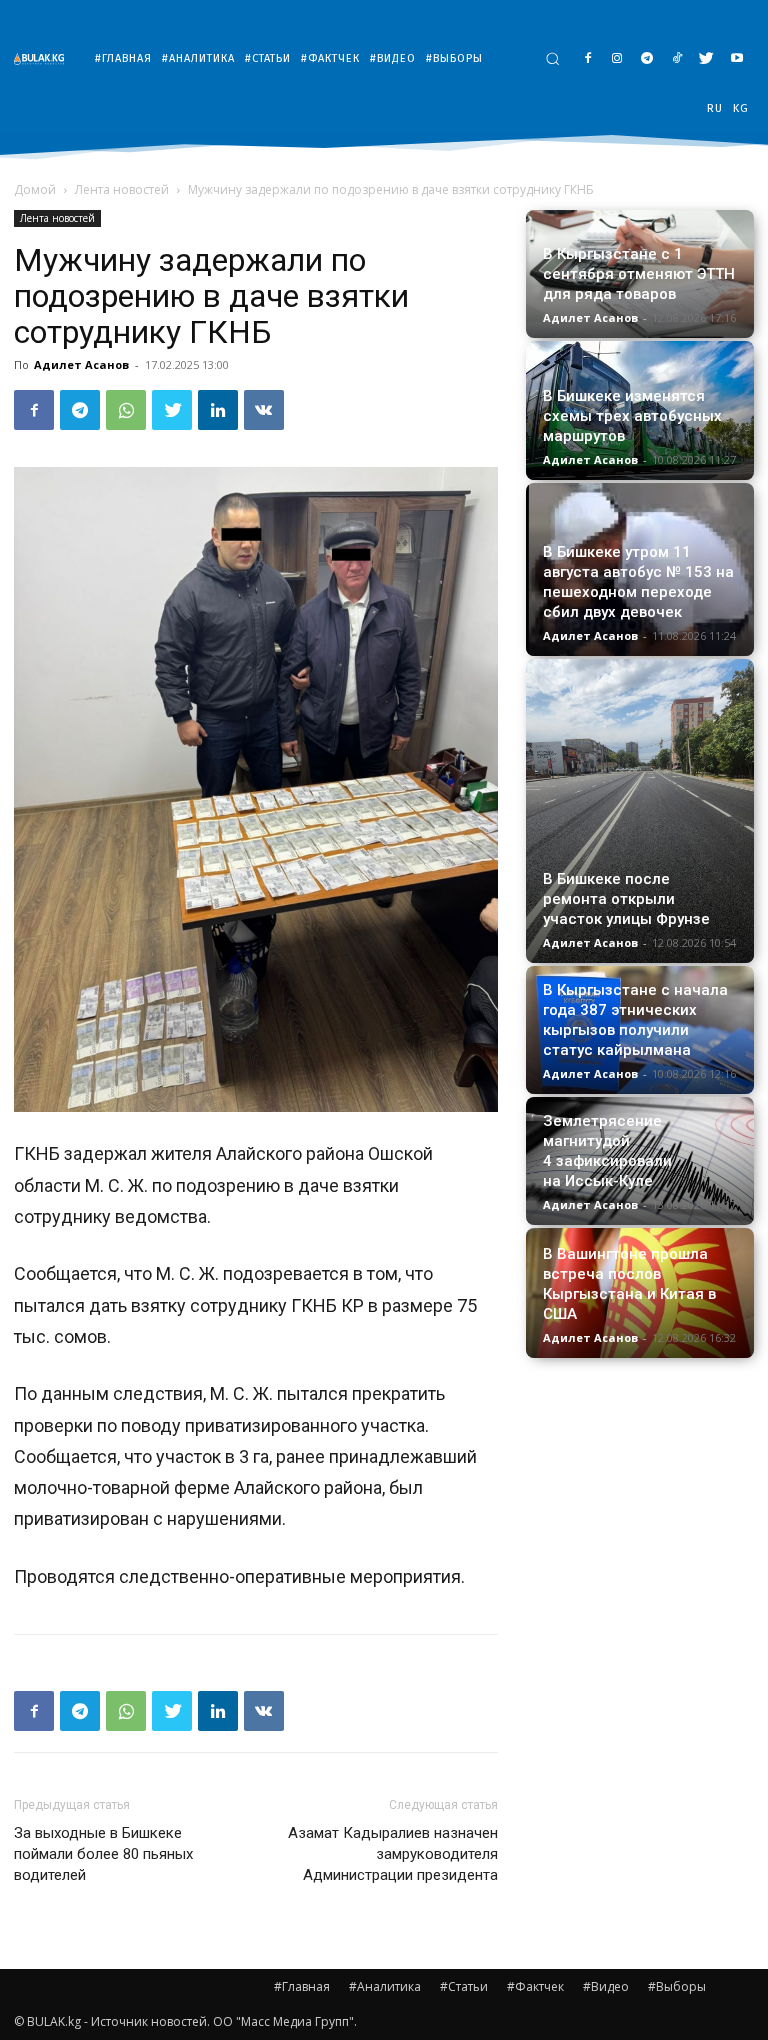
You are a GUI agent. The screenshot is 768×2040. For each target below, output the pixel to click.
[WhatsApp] (126, 410)
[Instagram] (617, 59)
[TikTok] (677, 59)
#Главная (302, 1986)
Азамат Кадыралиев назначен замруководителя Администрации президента (393, 1854)
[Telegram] (647, 59)
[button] (552, 58)
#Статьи (464, 1986)
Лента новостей (122, 189)
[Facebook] (587, 59)
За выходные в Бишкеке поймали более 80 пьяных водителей (103, 1854)
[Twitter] (706, 59)
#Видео (606, 1986)
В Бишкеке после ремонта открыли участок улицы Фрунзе (626, 899)
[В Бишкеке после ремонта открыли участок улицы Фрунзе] (640, 811)
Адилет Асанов (81, 364)
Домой (35, 189)
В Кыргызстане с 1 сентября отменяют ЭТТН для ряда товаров (639, 274)
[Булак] (44, 58)
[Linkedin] (218, 410)
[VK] (264, 410)
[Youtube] (736, 59)
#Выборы (677, 1986)
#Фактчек (535, 1986)
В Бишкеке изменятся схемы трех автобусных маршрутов (632, 416)
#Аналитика (385, 1986)
